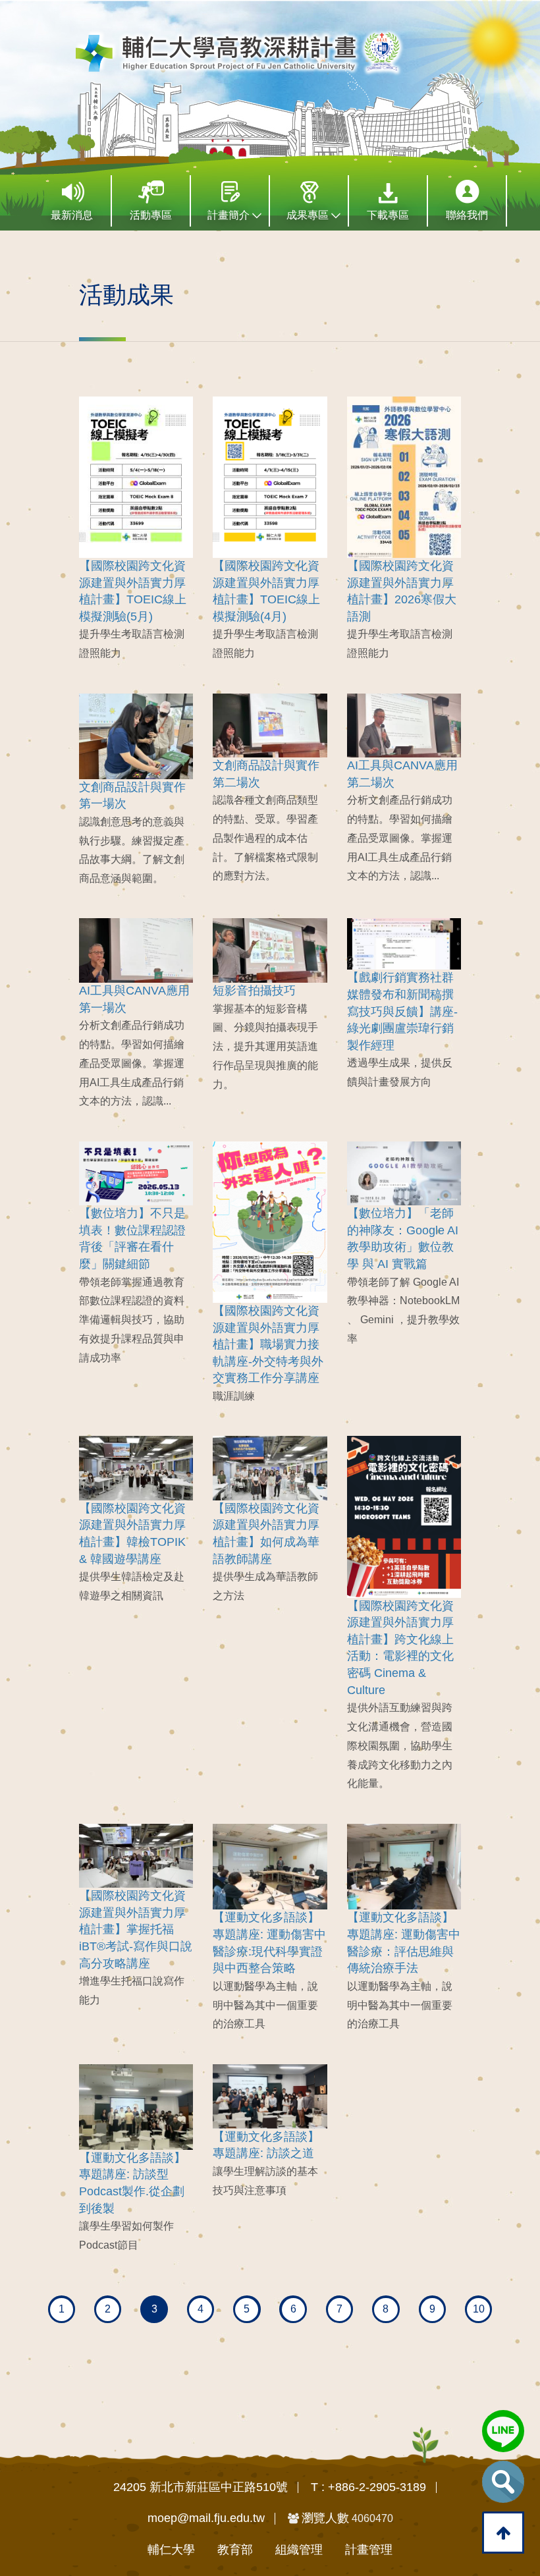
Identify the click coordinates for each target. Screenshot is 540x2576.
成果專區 (309, 215)
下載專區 (388, 215)
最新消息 (72, 215)
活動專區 (151, 215)
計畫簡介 (230, 215)
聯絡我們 (467, 215)
